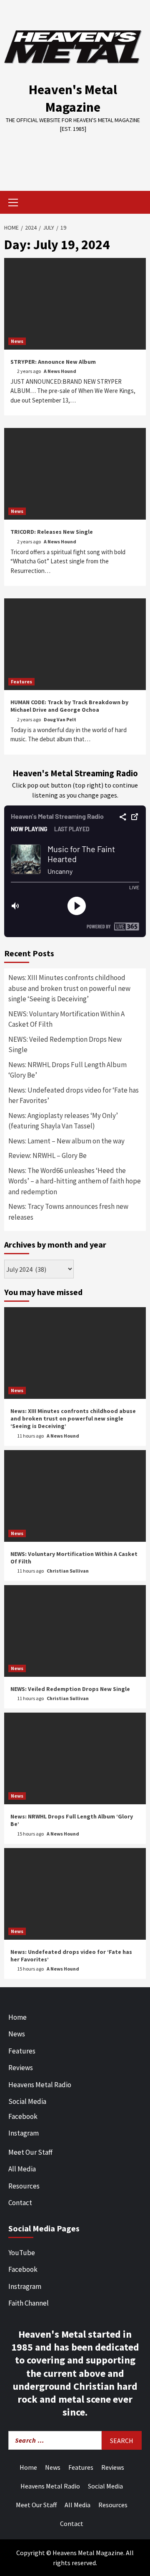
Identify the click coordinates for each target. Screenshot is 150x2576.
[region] (75, 156)
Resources (24, 2186)
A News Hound (60, 371)
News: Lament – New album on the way (66, 1141)
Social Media (27, 2101)
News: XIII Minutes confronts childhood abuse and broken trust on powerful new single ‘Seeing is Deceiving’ (69, 988)
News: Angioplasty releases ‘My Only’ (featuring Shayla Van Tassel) (63, 1121)
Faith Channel (29, 2303)
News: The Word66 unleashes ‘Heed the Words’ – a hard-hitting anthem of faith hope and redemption (75, 1181)
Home (17, 2017)
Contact (20, 2203)
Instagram (24, 2133)
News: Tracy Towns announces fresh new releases (68, 1212)
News (17, 341)
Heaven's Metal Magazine (73, 98)
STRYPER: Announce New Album (53, 362)
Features (21, 682)
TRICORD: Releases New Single (52, 532)
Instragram (25, 2286)
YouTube (22, 2253)
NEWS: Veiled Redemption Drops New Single (65, 1045)
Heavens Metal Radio (40, 2085)
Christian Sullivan (68, 1571)
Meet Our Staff (30, 2152)
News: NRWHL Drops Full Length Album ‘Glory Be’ (67, 1070)
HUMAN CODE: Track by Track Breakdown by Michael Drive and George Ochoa (69, 706)
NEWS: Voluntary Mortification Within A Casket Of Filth (66, 1019)
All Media (22, 2169)
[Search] (136, 203)
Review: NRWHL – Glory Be (47, 1155)
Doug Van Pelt (60, 719)
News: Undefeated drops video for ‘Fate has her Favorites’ (74, 1095)
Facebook (23, 2116)
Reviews (21, 2068)
